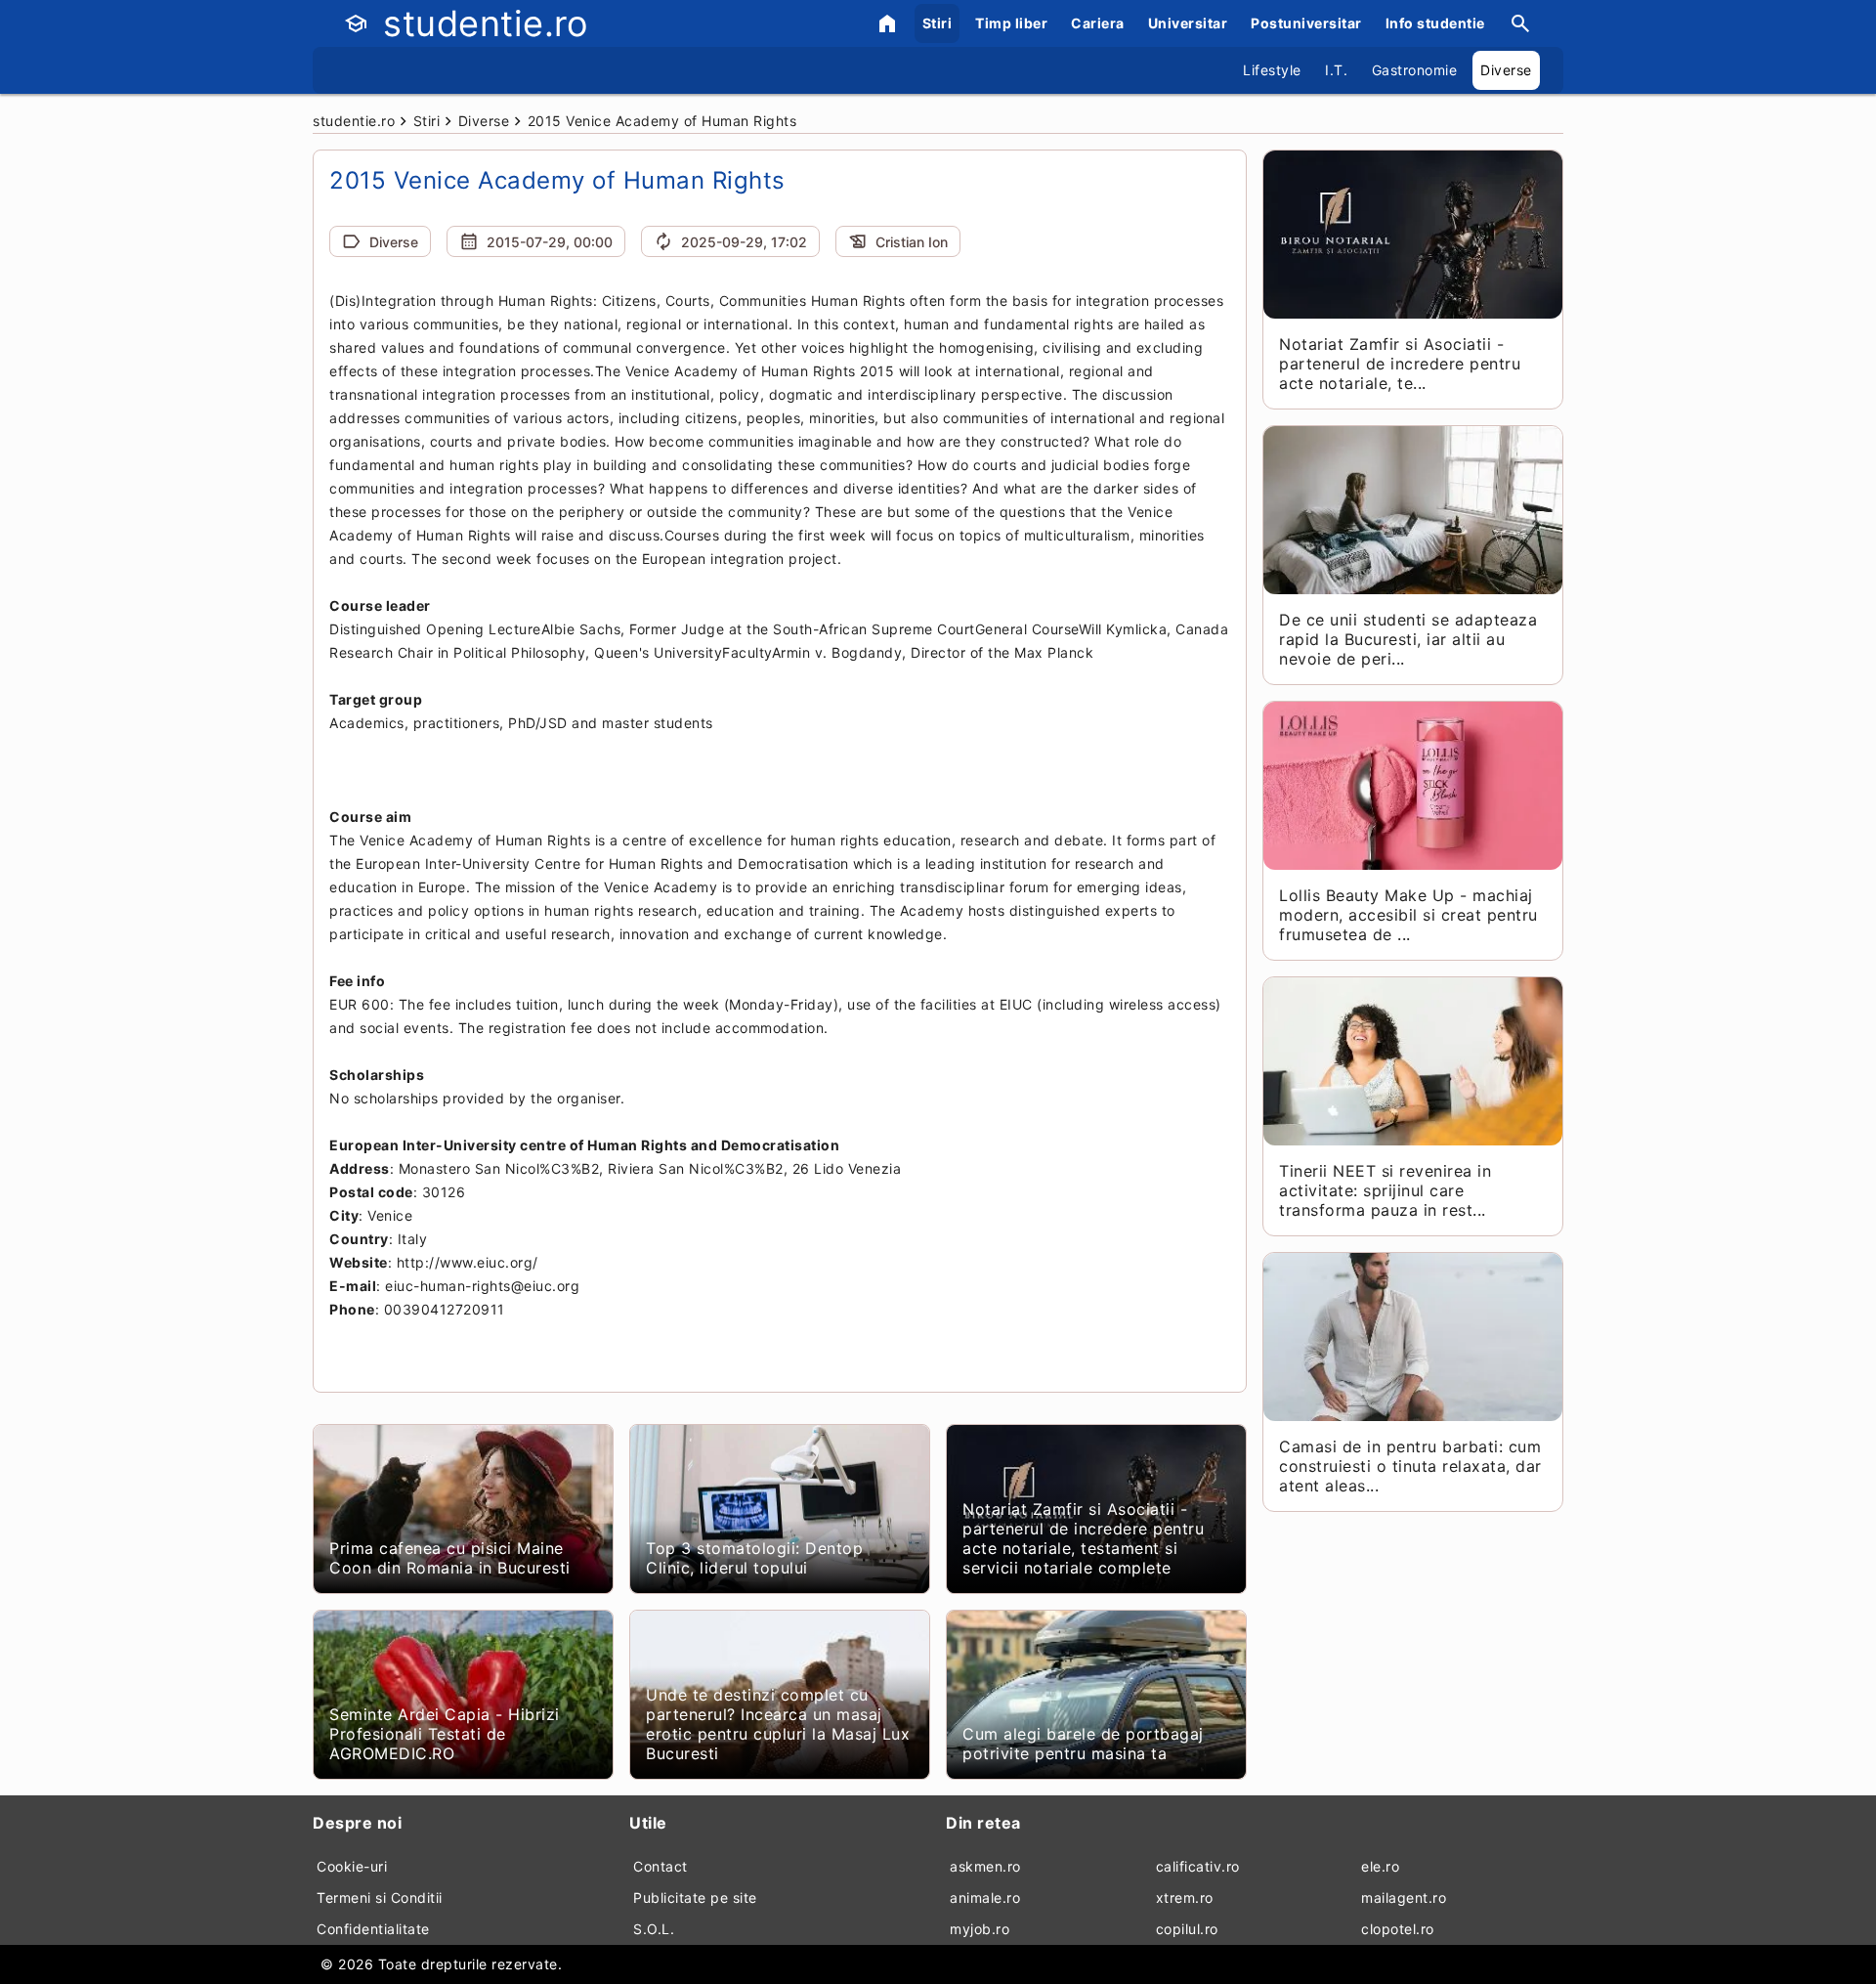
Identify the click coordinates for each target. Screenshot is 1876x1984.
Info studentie (1435, 23)
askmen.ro (985, 1866)
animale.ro (985, 1898)
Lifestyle (1272, 70)
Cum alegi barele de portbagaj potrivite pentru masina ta (1083, 1744)
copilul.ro (1187, 1929)
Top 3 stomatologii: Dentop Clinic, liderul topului (754, 1558)
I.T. (1336, 70)
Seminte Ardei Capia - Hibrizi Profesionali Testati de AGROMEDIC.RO (445, 1734)
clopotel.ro (1398, 1929)
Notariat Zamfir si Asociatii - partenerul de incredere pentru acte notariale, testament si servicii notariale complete (1083, 1538)
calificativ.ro (1198, 1866)
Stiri (938, 23)
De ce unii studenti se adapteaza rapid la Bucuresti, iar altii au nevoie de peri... (1408, 639)
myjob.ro (980, 1929)
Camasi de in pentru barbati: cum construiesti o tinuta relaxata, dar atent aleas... (1410, 1466)
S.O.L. (654, 1929)
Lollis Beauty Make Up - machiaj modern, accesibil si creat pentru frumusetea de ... (1408, 915)
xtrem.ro (1185, 1898)
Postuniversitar (1306, 23)
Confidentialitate (373, 1929)
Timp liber (1011, 23)
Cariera (1098, 23)
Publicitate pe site (695, 1898)
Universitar (1188, 23)
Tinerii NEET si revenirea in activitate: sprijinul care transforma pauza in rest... (1385, 1190)
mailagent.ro (1404, 1898)
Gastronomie (1415, 70)
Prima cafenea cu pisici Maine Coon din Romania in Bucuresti (450, 1558)
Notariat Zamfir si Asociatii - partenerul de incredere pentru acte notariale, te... (1400, 364)
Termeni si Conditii (380, 1898)
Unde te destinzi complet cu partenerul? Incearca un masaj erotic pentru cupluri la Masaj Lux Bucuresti (778, 1724)
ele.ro (1380, 1866)
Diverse (1506, 70)
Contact (661, 1866)
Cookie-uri (352, 1866)
